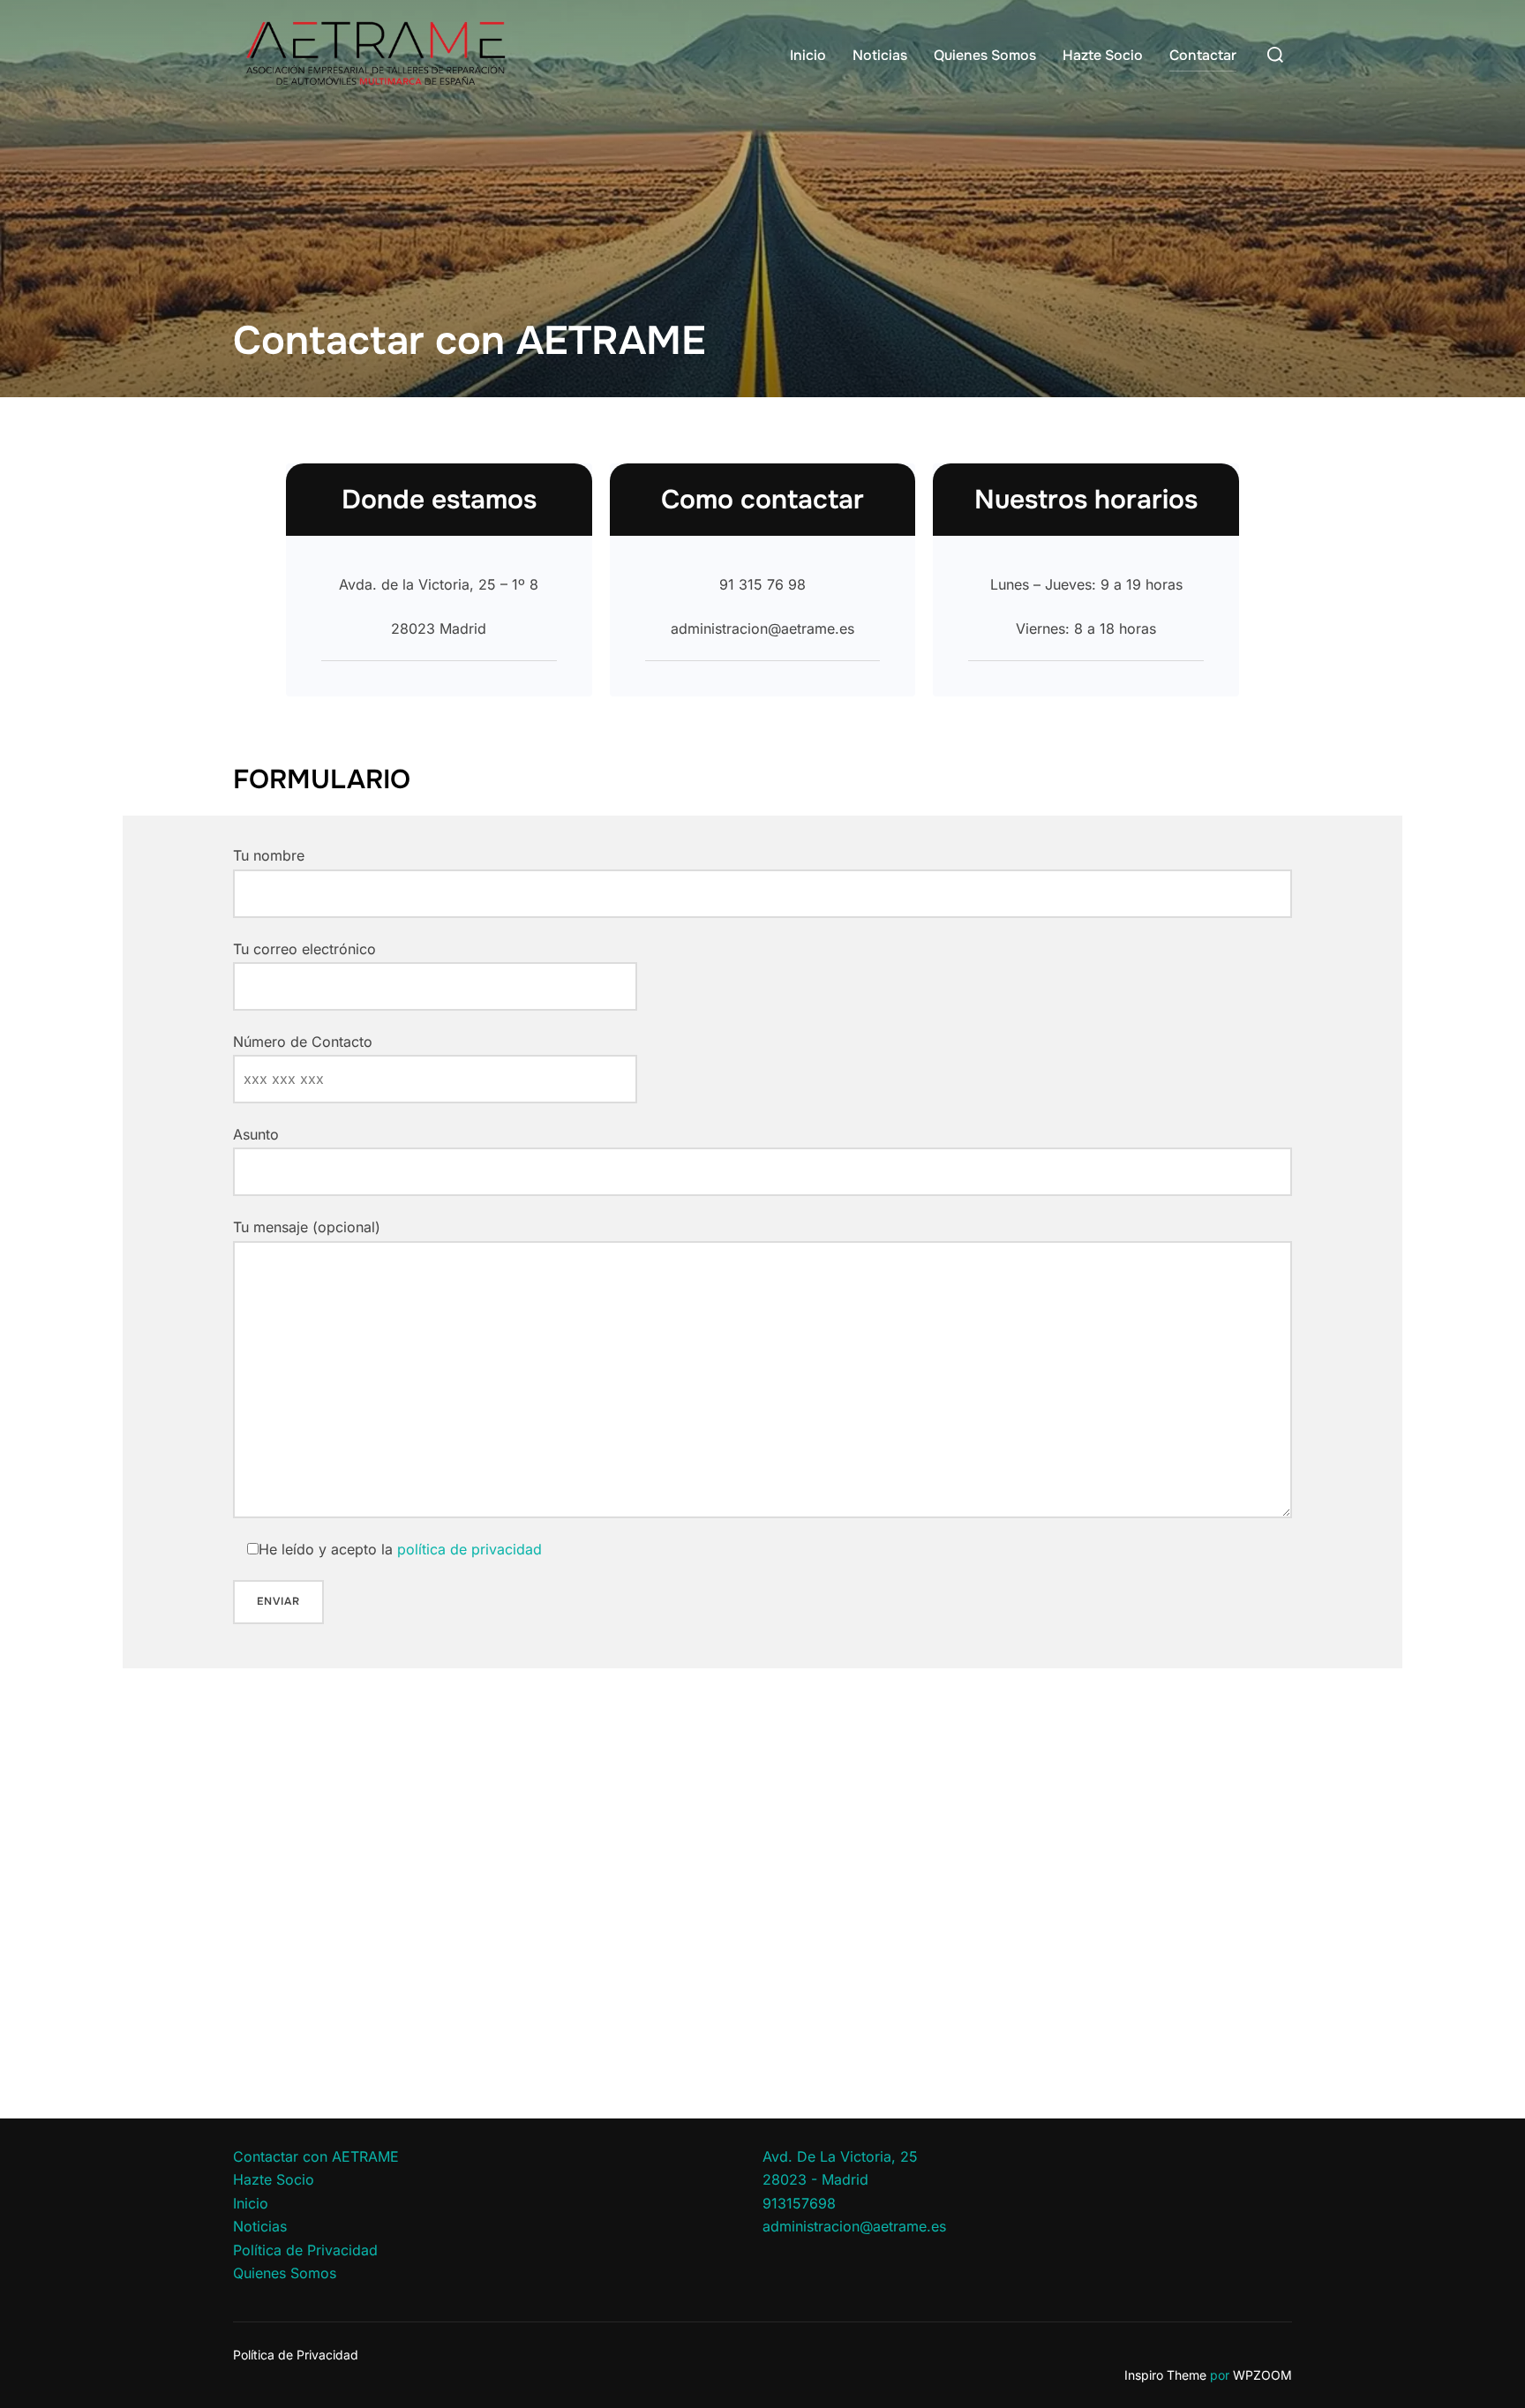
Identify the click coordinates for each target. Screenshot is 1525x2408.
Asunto (256, 1134)
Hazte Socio (1103, 55)
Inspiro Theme (1165, 2375)
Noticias (880, 55)
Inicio (808, 55)
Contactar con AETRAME (316, 2156)
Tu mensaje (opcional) (307, 1227)
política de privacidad (470, 1549)
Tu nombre (269, 855)
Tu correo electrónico (304, 949)
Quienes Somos (985, 55)
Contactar (1203, 55)
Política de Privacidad (305, 2250)
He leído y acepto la (400, 1549)
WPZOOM (1262, 2375)
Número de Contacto (303, 1042)
